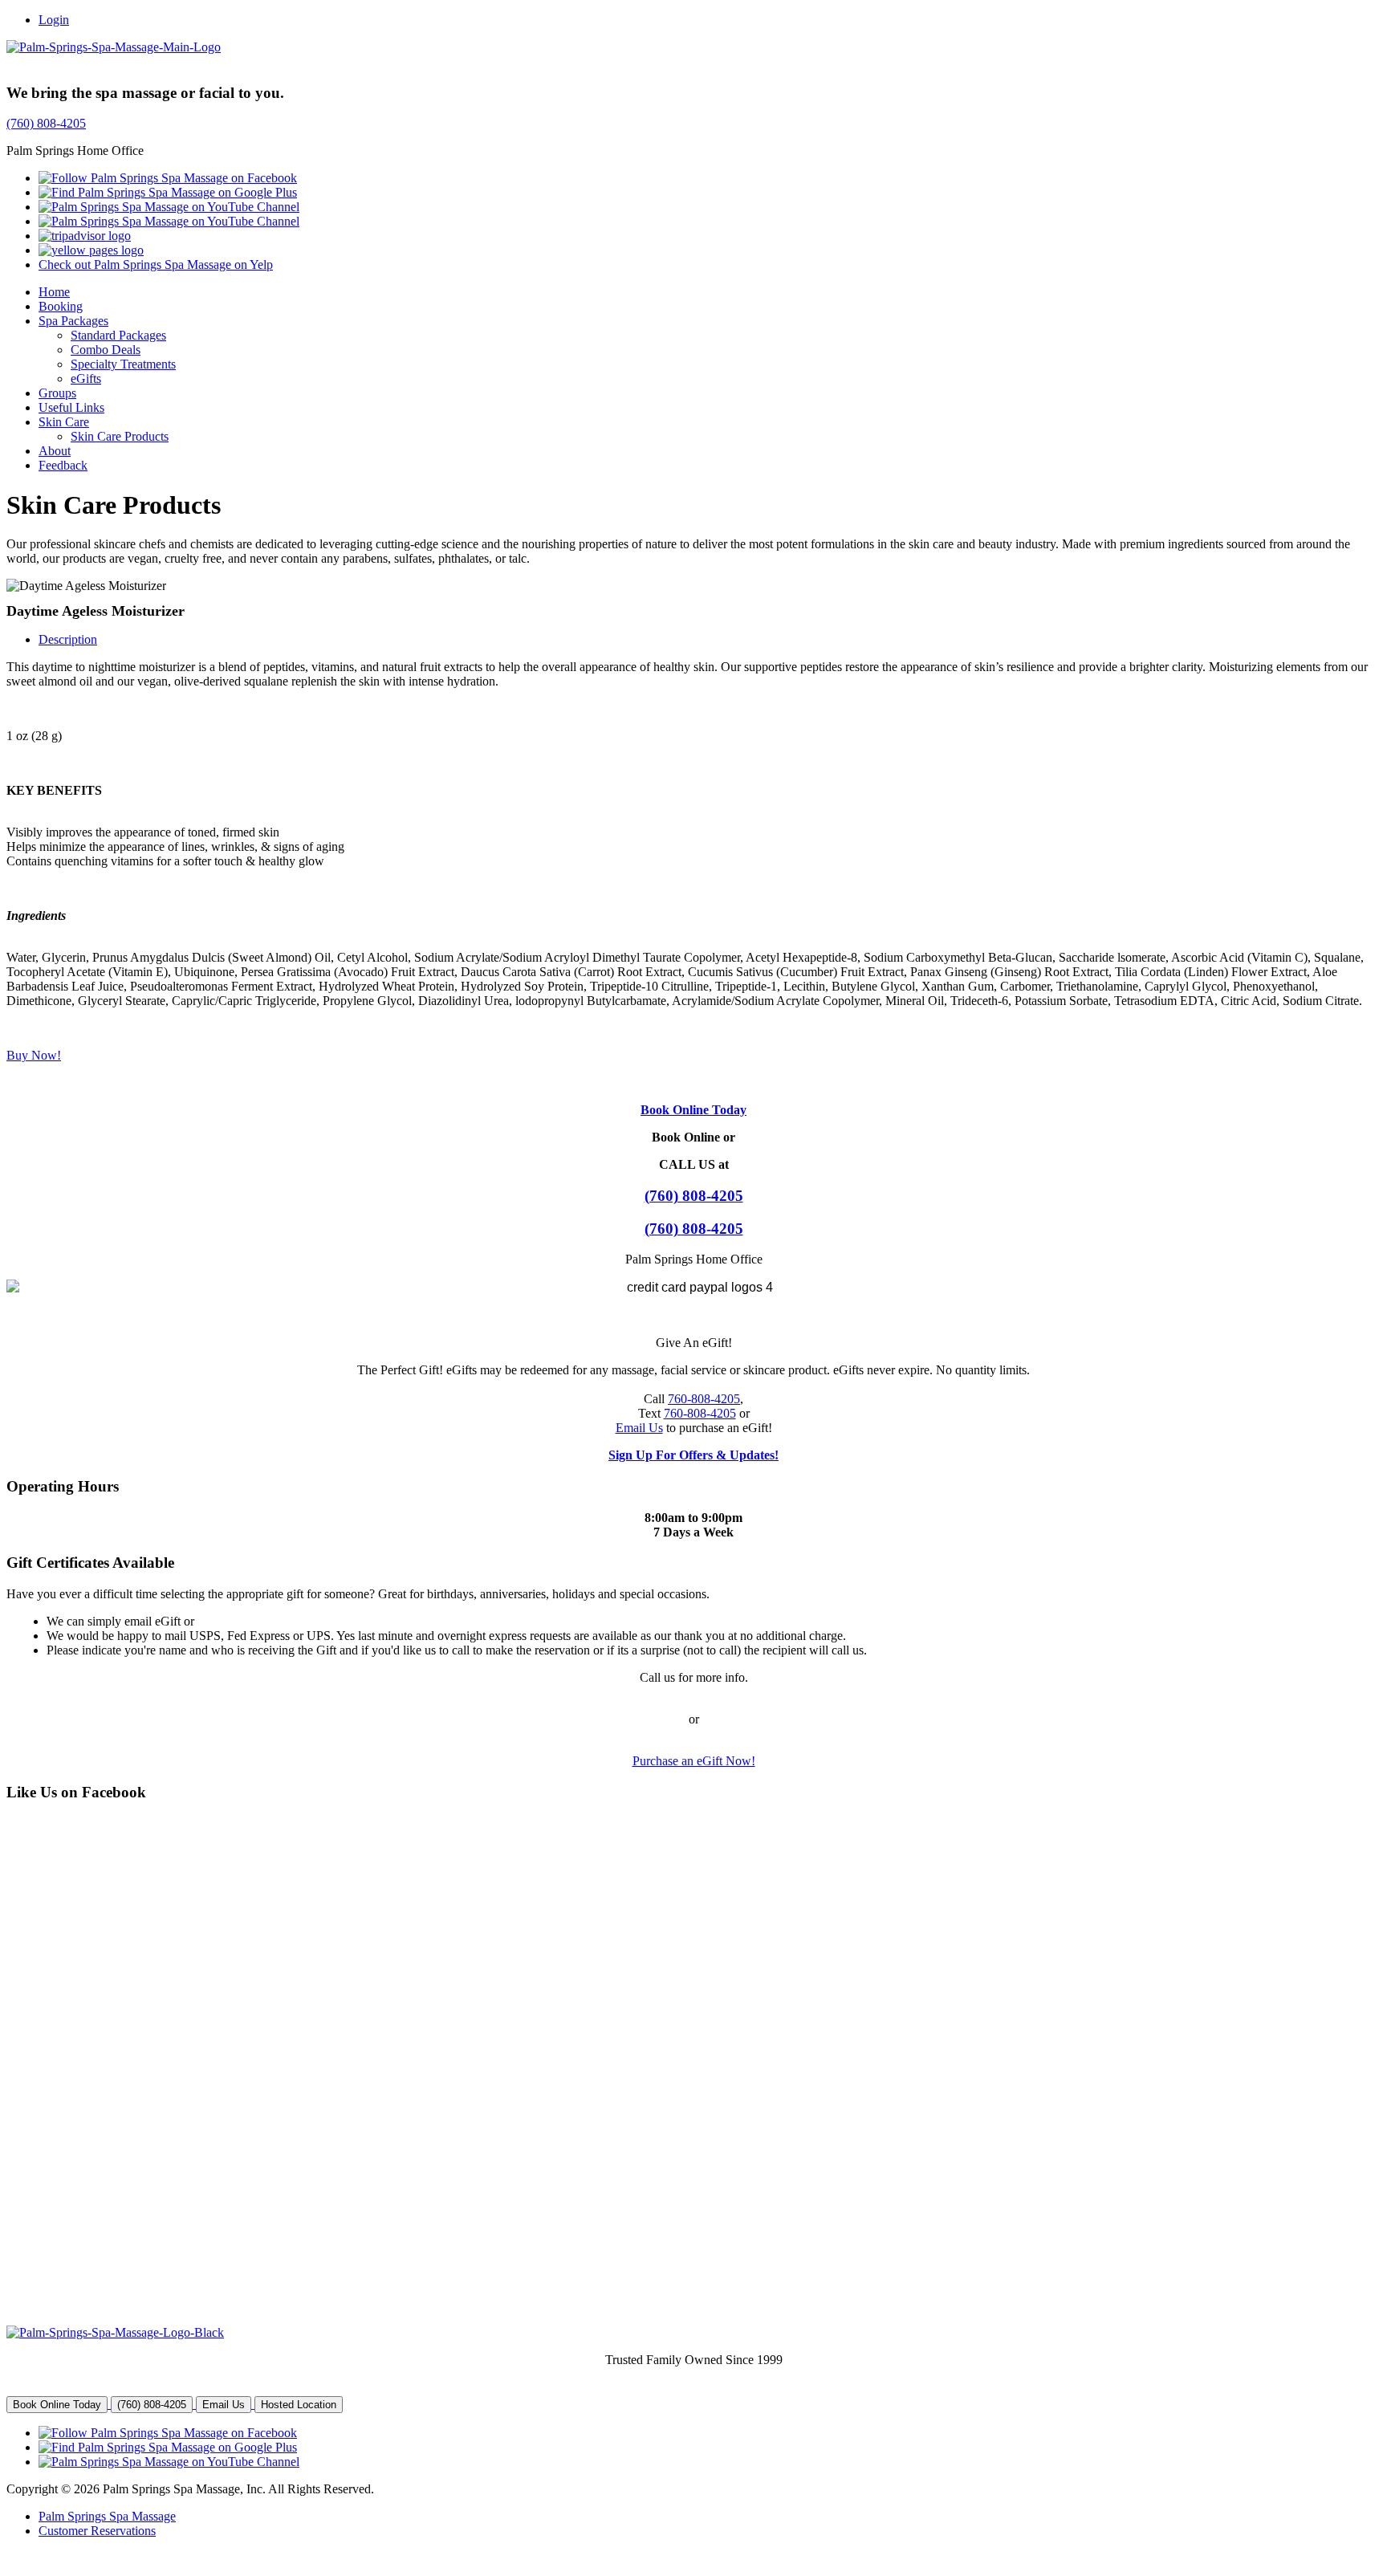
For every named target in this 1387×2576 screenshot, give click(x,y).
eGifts (86, 378)
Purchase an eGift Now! (694, 1761)
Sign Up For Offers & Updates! (693, 1455)
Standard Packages (118, 335)
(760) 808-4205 (46, 123)
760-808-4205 (704, 1399)
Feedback (63, 465)
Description (68, 639)
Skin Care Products (120, 436)
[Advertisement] (113, 2072)
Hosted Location (299, 2405)
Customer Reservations (97, 2531)
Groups (57, 393)
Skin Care (64, 422)
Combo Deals (106, 350)
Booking (61, 306)
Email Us (639, 1428)
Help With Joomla (177, 2558)
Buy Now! (34, 1055)
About (55, 451)
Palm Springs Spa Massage (107, 2516)
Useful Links (71, 407)
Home (54, 292)
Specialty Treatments (123, 364)
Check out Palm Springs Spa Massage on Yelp (156, 265)
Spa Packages (73, 321)
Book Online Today (693, 1110)
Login (54, 20)
